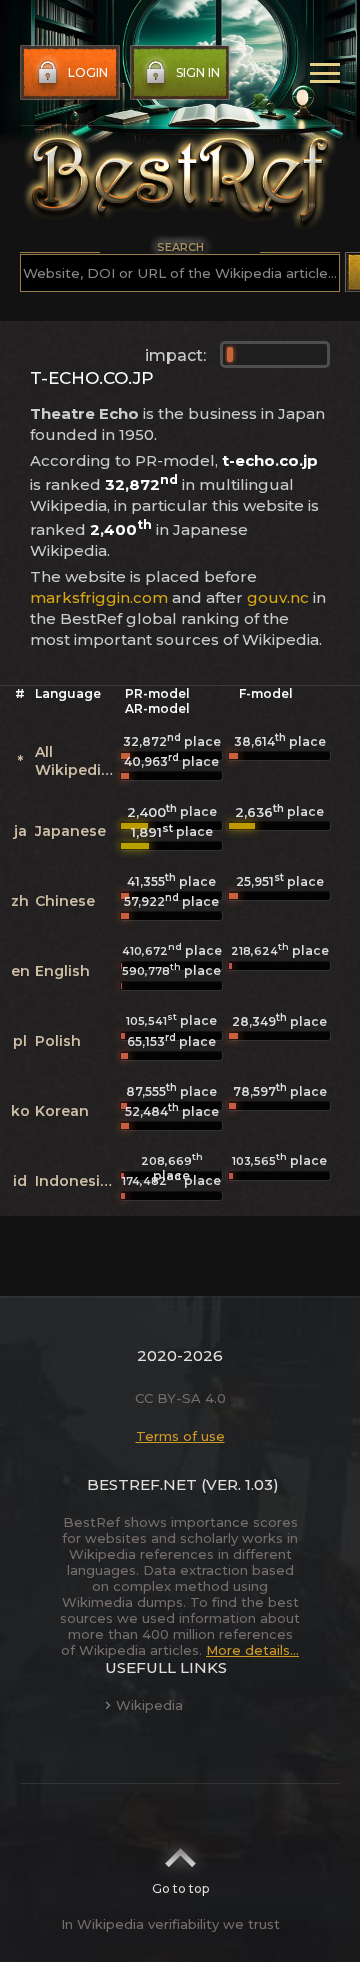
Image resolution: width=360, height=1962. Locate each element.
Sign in (198, 72)
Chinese (65, 901)
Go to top (180, 1888)
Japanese (70, 831)
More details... (252, 1650)
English (62, 971)
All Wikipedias (76, 761)
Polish (58, 1041)
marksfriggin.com (99, 597)
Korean (62, 1111)
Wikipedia (149, 1705)
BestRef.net (142, 1484)
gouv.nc (278, 597)
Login (88, 72)
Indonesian (77, 1181)
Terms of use (180, 1436)
